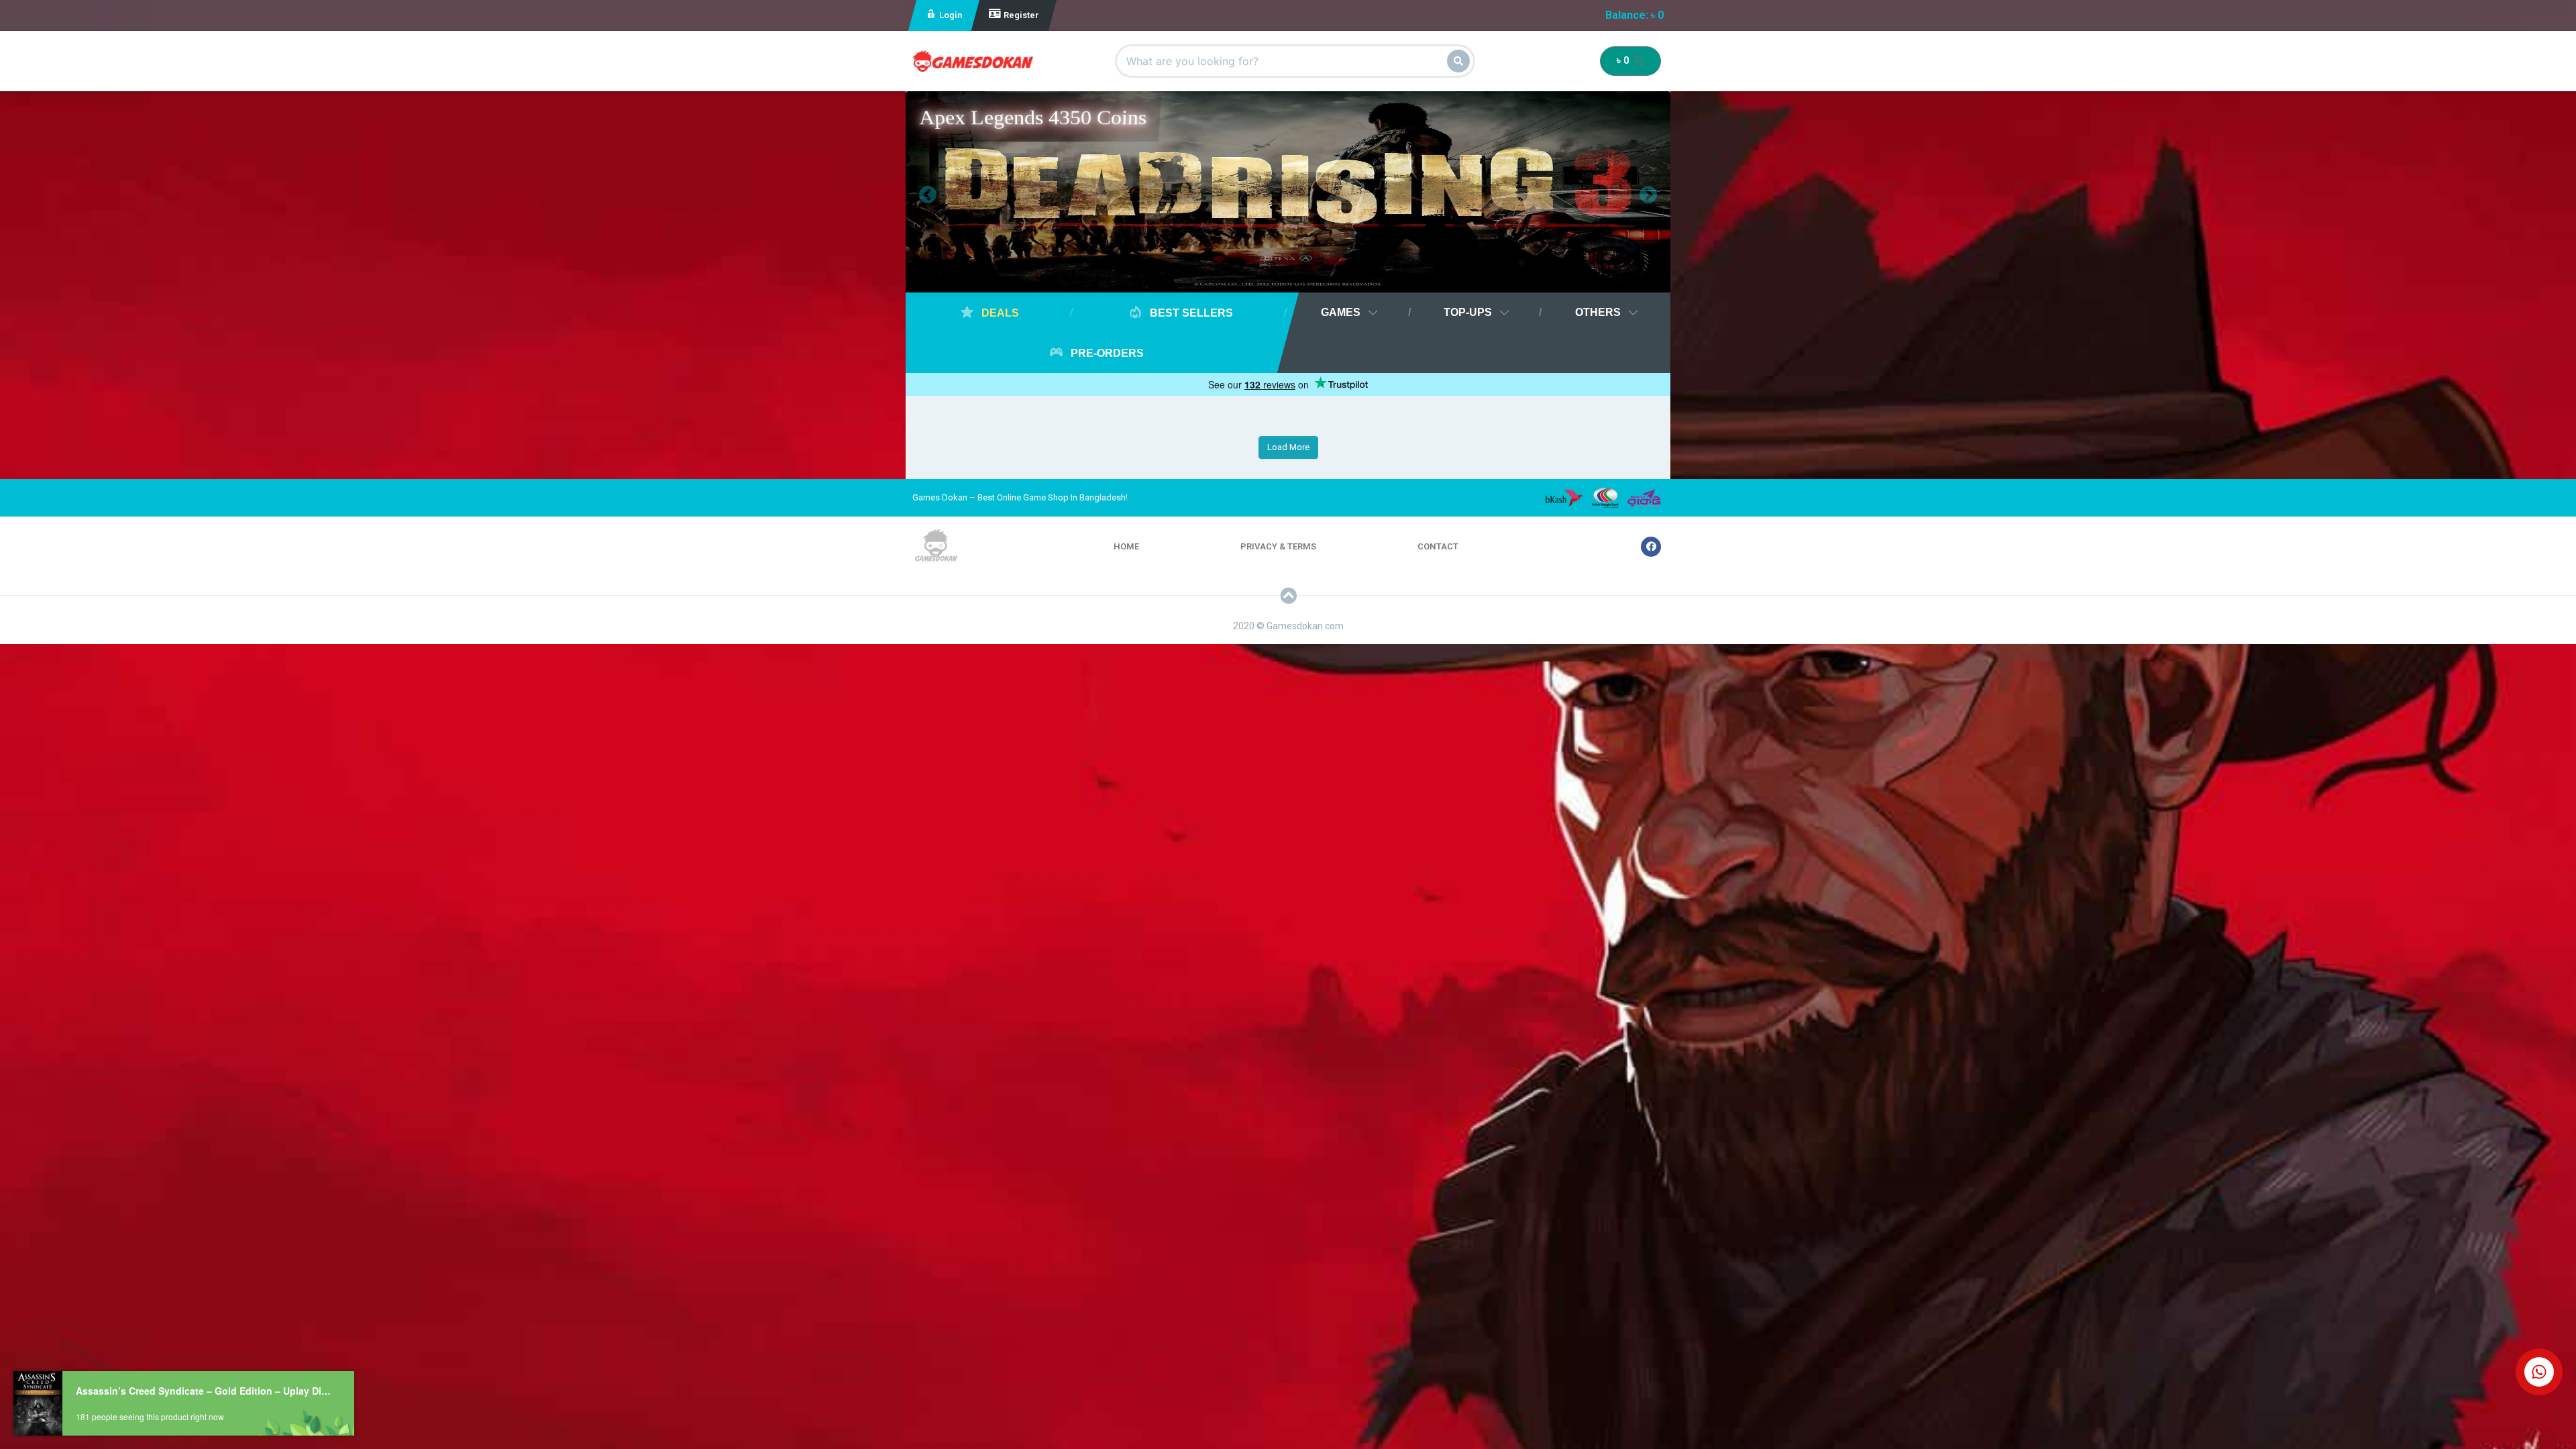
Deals (999, 313)
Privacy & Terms (1278, 546)
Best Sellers (1190, 313)
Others (1598, 312)
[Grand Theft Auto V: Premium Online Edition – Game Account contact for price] (1288, 195)
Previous (918, 192)
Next (1638, 192)
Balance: (1634, 15)
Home (1126, 546)
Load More (1288, 447)
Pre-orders (1106, 353)
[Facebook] (1651, 547)
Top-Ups (1468, 312)
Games (1341, 312)
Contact (1438, 546)
